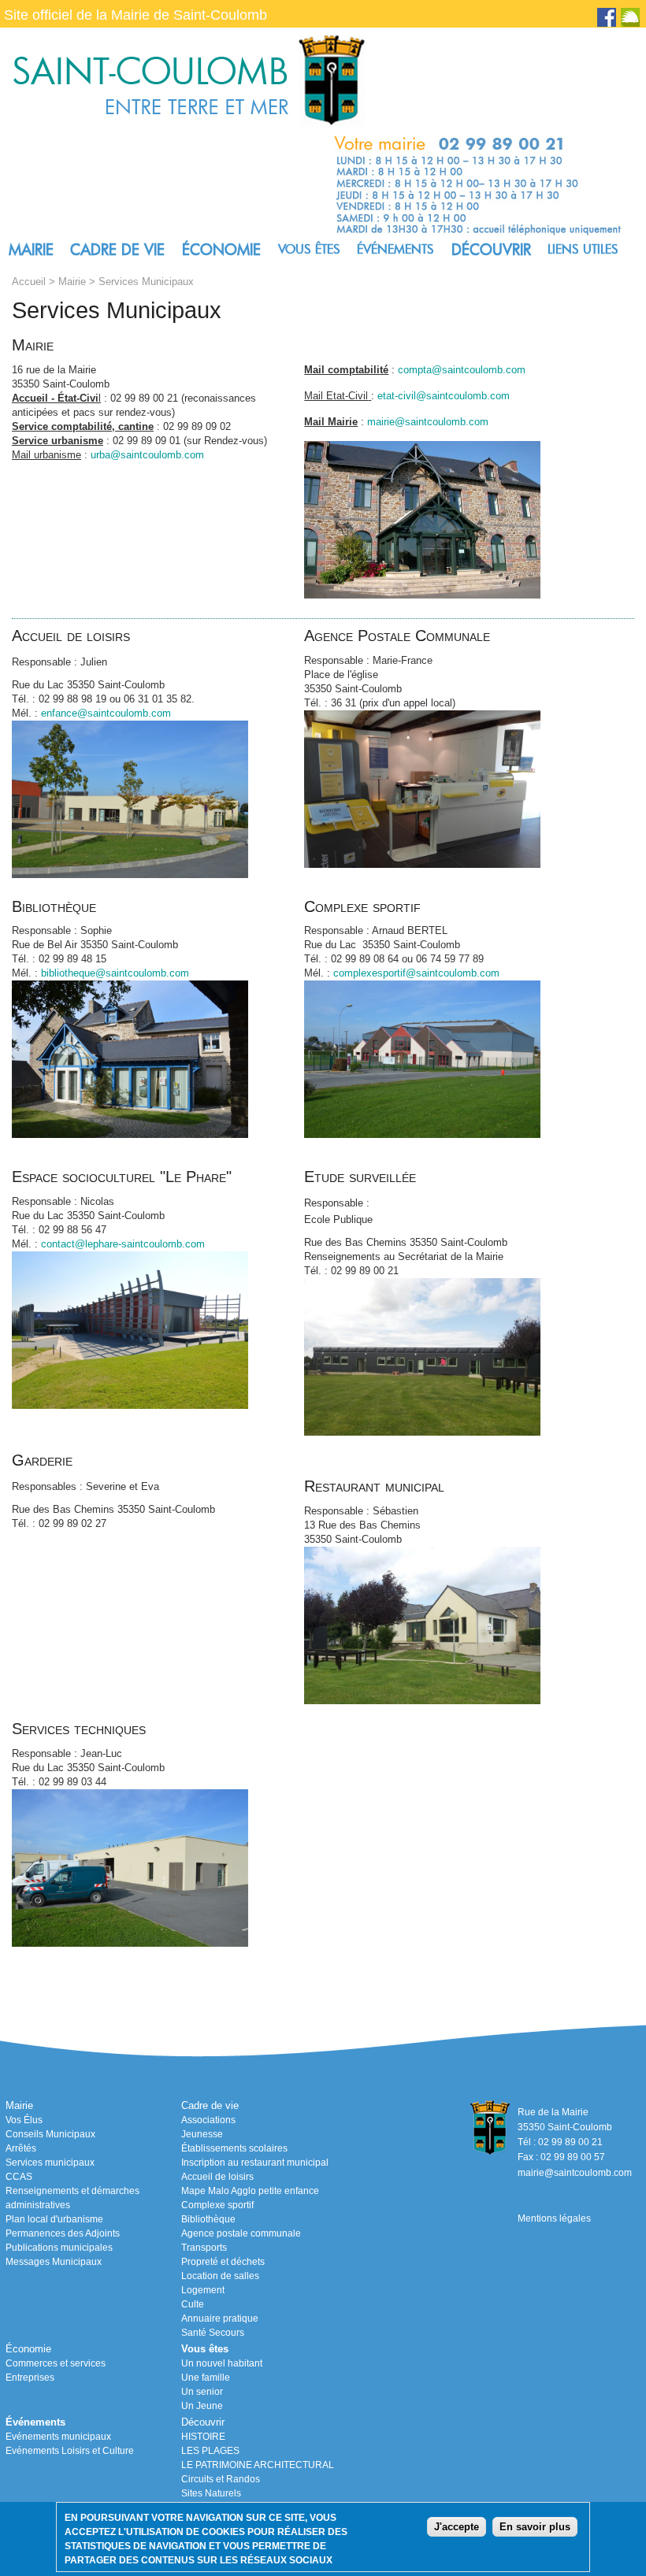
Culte (193, 2304)
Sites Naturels (211, 2493)
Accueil (29, 282)
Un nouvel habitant (222, 2363)
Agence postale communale (241, 2233)
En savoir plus (535, 2527)
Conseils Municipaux (50, 2134)
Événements (395, 249)
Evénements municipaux (58, 2437)
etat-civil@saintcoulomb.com (444, 396)
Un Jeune (202, 2406)
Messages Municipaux (54, 2262)
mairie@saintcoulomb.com (428, 422)
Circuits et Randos (221, 2479)
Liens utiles (583, 249)
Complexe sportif (217, 2205)
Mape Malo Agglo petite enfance (250, 2191)
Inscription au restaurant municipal (255, 2163)
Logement (203, 2290)
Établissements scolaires (234, 2148)
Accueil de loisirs (217, 2177)
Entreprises (30, 2378)
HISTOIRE (203, 2437)
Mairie (31, 250)
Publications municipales (59, 2248)
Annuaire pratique (220, 2318)
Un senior (202, 2392)
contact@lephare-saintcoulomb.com (123, 1244)
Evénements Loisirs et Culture (70, 2451)
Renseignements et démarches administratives (72, 2198)
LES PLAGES (210, 2451)
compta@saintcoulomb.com (462, 370)
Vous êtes (309, 249)
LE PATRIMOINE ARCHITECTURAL (258, 2465)
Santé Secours (213, 2333)
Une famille (206, 2378)
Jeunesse (202, 2134)
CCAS (19, 2177)
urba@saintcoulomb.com (147, 455)
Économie (221, 250)
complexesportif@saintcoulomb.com (416, 973)
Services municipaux (50, 2163)
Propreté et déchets (223, 2262)
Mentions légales (554, 2218)
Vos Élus (24, 2120)
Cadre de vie (117, 250)
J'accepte (457, 2527)
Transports (204, 2248)
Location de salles (220, 2276)
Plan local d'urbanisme (54, 2219)
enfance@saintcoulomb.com (106, 713)
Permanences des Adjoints (63, 2233)
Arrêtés (21, 2148)
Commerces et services (56, 2363)
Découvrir (491, 250)
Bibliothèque (208, 2219)
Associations (208, 2120)
